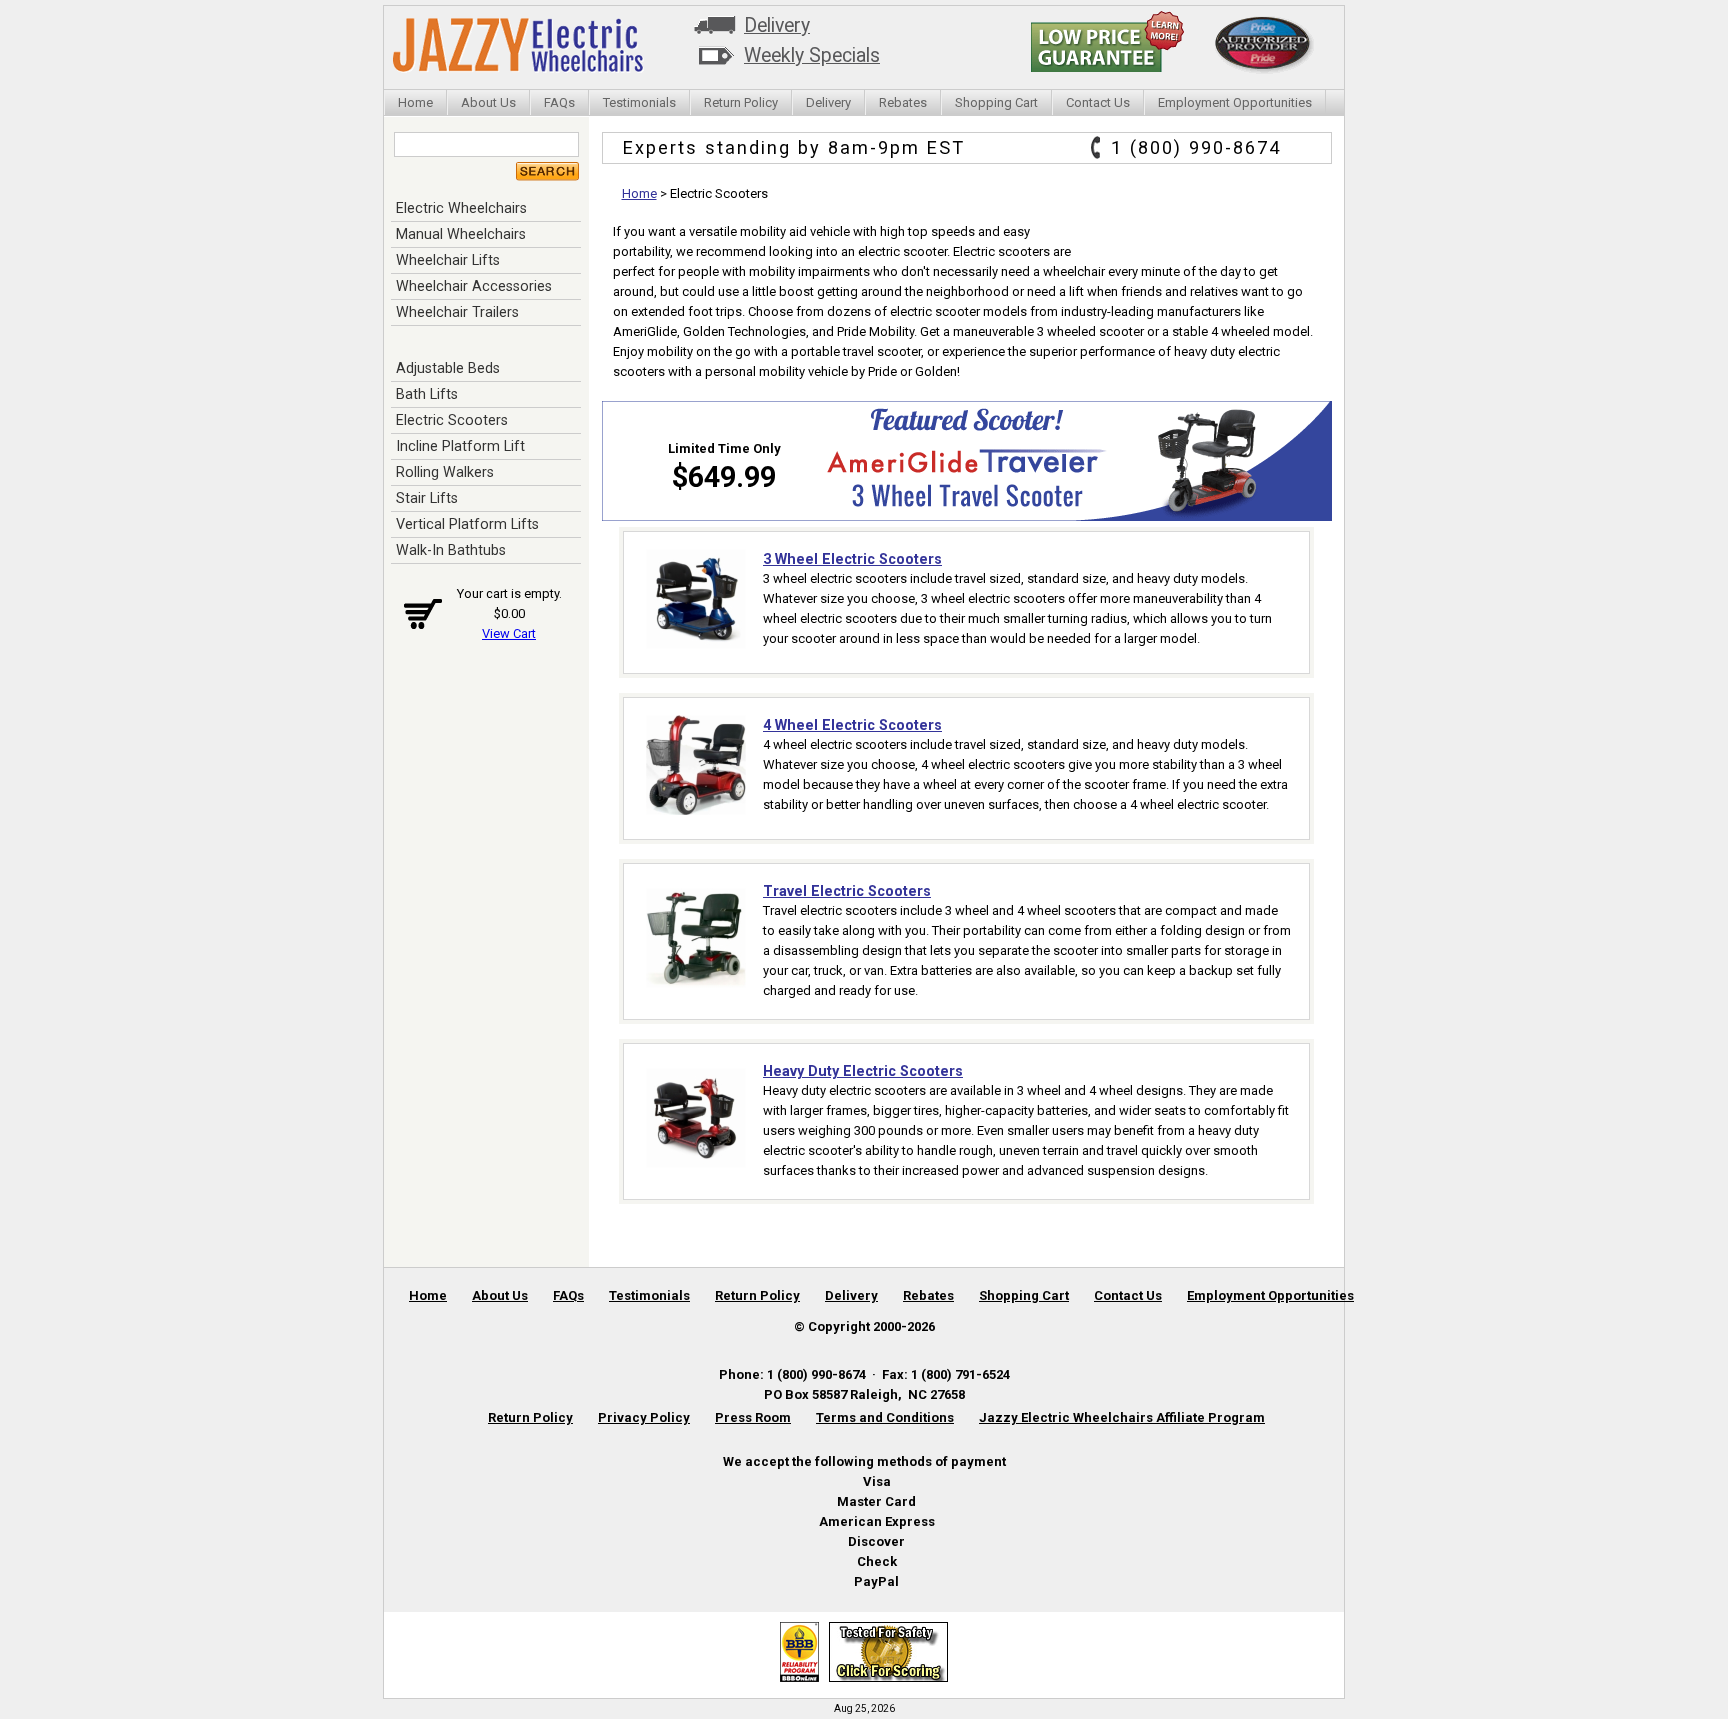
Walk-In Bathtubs (451, 550)
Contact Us (1098, 102)
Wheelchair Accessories (474, 286)
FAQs (559, 102)
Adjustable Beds (448, 368)
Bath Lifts (427, 394)
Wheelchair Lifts (448, 260)
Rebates (903, 102)
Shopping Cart (996, 102)
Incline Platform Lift (460, 446)
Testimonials (639, 102)
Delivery (777, 25)
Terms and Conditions (885, 1417)
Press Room (753, 1417)
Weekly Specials (812, 55)
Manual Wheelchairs (461, 234)
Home (415, 102)
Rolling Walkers (445, 472)
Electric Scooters (452, 420)
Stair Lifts (427, 498)
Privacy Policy (644, 1417)
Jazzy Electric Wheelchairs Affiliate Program (1122, 1417)
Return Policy (741, 102)
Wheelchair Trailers (457, 312)
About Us (488, 102)
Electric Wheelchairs (461, 208)
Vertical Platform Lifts (467, 524)
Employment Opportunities (1235, 102)
